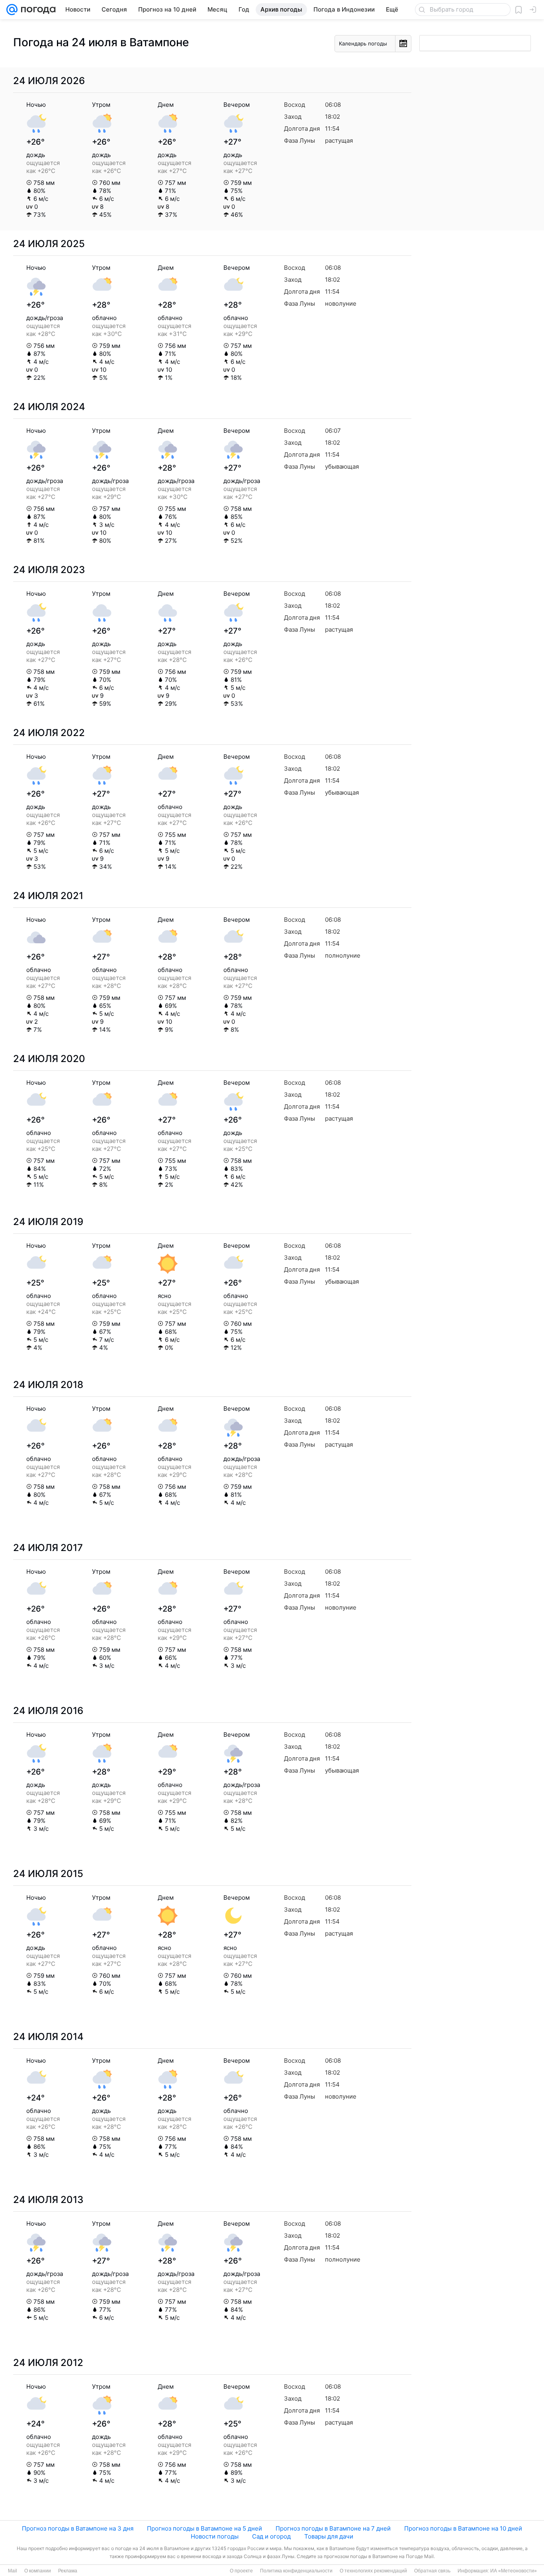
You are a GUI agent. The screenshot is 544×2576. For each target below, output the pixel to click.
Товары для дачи (329, 2536)
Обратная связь (432, 2571)
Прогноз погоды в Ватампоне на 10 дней (463, 2528)
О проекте (241, 2571)
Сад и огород (271, 2536)
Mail (13, 2571)
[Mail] (12, 10)
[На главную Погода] (37, 10)
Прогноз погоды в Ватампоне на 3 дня (78, 2528)
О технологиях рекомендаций (373, 2571)
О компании (38, 2571)
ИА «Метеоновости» (514, 2571)
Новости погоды (215, 2536)
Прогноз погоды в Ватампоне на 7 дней (333, 2528)
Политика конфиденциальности (296, 2571)
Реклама (68, 2571)
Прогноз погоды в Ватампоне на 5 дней (204, 2528)
